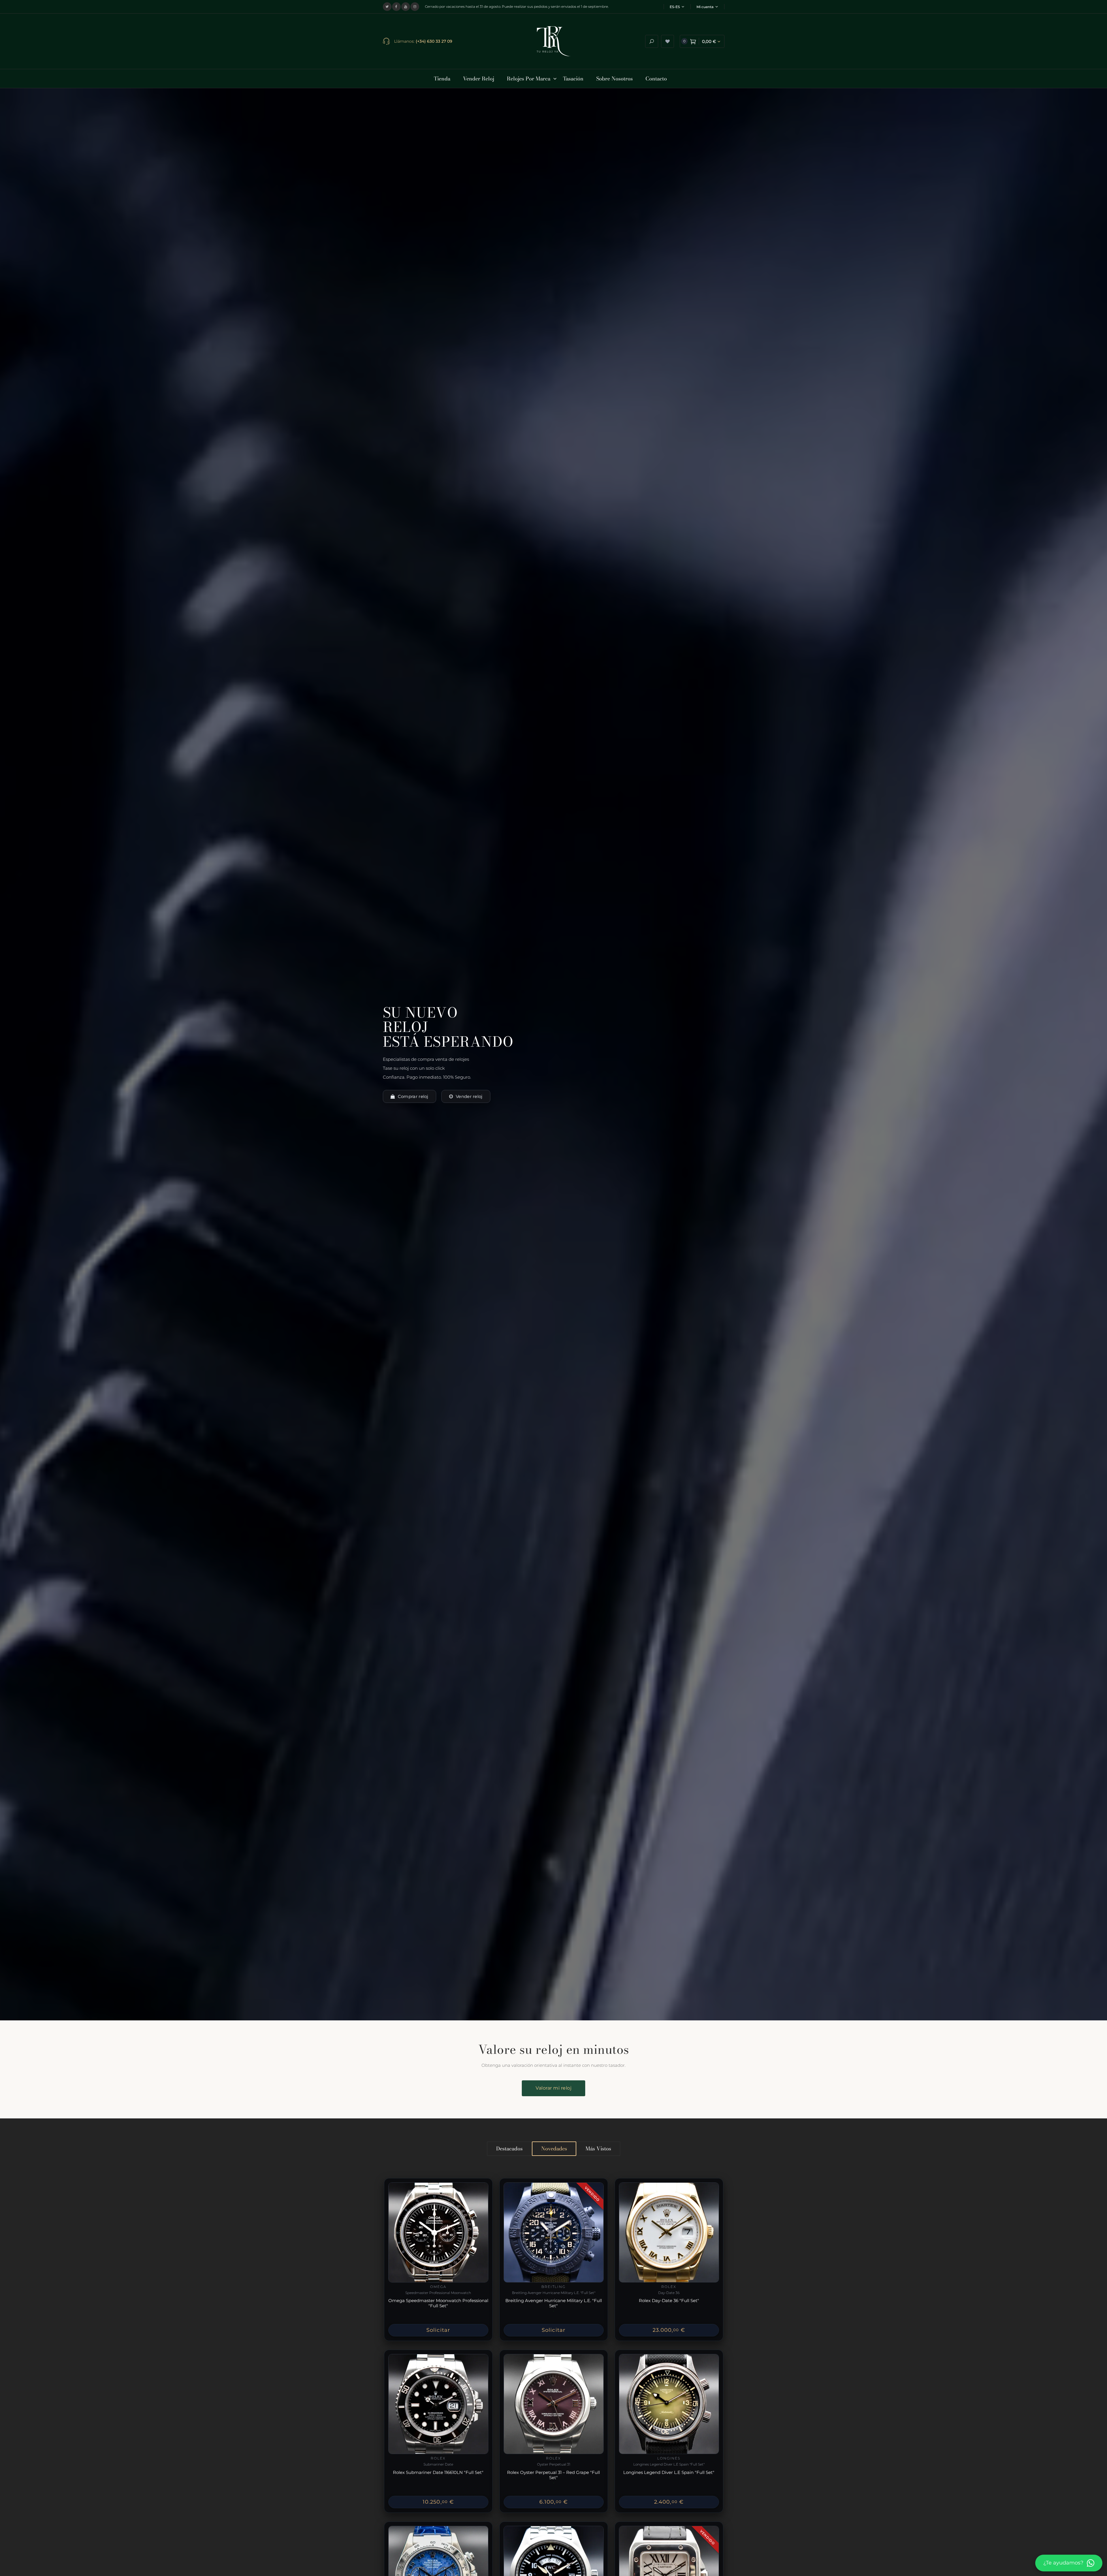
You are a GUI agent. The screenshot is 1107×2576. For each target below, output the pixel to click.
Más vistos (598, 2149)
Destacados (509, 2149)
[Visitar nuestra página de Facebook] (396, 7)
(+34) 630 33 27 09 (434, 41)
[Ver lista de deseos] (668, 41)
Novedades (554, 2149)
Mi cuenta (705, 7)
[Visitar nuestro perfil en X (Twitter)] (387, 7)
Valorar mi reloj (553, 2088)
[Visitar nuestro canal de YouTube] (406, 7)
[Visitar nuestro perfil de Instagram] (415, 7)
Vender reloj (469, 1096)
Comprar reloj (413, 1096)
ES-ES (675, 7)
